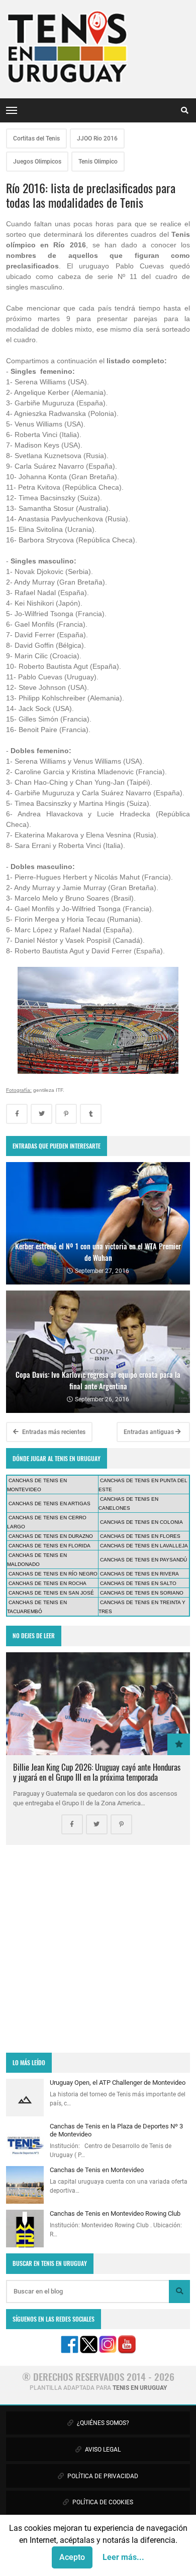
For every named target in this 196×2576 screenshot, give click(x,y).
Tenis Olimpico (98, 162)
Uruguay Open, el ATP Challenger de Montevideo (118, 2083)
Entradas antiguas (150, 1432)
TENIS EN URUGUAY (140, 2388)
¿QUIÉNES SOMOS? (102, 2423)
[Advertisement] (98, 1949)
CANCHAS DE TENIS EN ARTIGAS (50, 1504)
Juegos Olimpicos (37, 162)
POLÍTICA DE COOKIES (102, 2502)
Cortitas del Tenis (36, 138)
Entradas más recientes (53, 1432)
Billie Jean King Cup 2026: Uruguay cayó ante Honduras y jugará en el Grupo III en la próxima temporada (97, 1772)
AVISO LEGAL (102, 2450)
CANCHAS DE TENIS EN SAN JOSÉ (51, 1593)
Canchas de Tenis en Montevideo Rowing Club (115, 2213)
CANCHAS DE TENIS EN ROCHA (47, 1583)
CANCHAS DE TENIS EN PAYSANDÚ (143, 1560)
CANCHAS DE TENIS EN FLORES (140, 1536)
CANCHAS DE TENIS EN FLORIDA (50, 1546)
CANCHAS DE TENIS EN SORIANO (142, 1593)
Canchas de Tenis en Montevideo (97, 2170)
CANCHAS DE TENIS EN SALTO (138, 1583)
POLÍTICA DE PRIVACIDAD (102, 2476)
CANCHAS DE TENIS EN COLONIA (141, 1522)
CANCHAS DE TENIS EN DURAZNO (51, 1536)
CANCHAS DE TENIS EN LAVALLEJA (144, 1546)
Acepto (72, 2557)
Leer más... (123, 2557)
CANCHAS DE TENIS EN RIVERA (139, 1574)
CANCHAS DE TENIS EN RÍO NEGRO (53, 1574)
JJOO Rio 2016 (97, 138)
